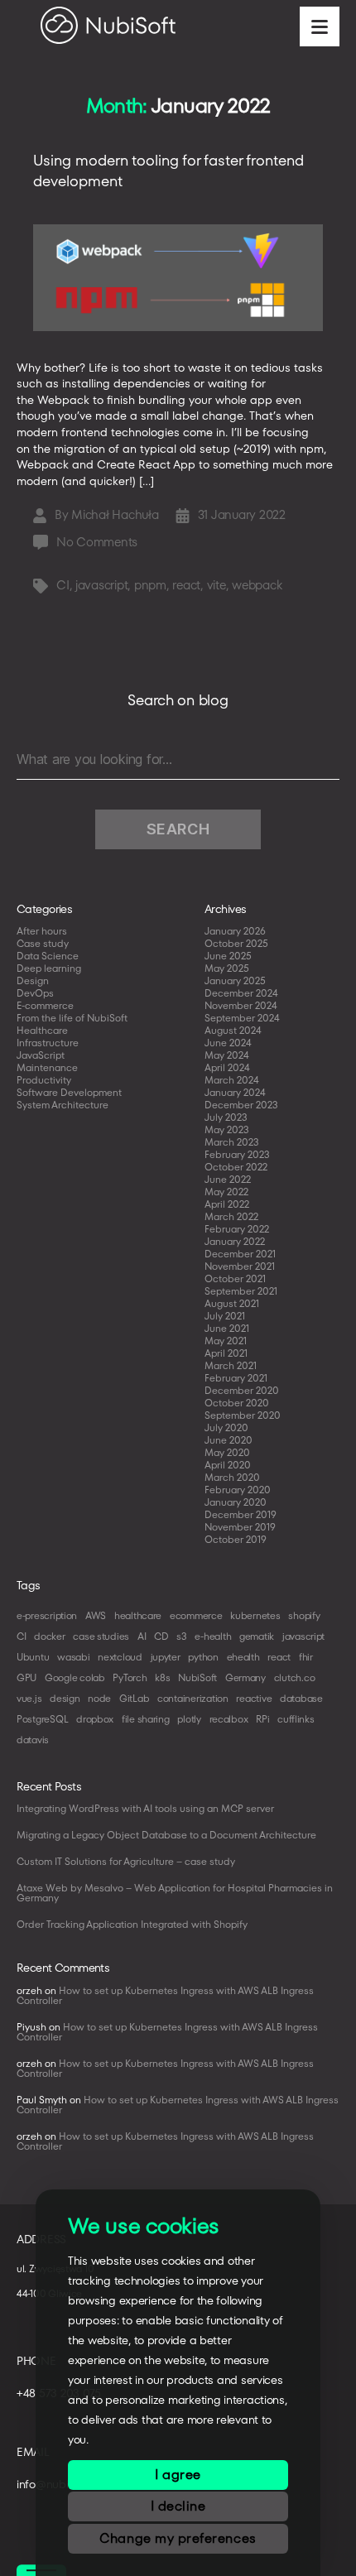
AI (142, 1636)
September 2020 (243, 1415)
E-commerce (45, 1005)
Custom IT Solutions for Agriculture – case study (126, 1861)
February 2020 (238, 1490)
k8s (162, 1677)
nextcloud (120, 1657)
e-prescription (47, 1615)
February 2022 (237, 1229)
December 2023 (241, 1105)
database (301, 1698)
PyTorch (130, 1677)
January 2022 (235, 1241)
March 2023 (232, 1142)
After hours (42, 931)
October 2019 (236, 1539)
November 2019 (240, 1527)
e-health (213, 1636)
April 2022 (227, 1204)
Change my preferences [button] (178, 2538)
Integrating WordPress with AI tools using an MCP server (145, 1808)
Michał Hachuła (115, 514)
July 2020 (226, 1427)
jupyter (166, 1657)
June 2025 (228, 956)
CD (161, 1636)
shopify (304, 1615)
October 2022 (236, 1167)
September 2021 (241, 1291)
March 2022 (231, 1216)
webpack (257, 585)
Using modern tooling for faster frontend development (168, 171)
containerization (193, 1698)
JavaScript (41, 1055)
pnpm (150, 585)
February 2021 (236, 1378)
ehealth (243, 1657)
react (186, 585)
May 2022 (226, 1192)
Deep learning (49, 968)
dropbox (95, 1719)
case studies (101, 1636)
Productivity (44, 1080)
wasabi (73, 1657)
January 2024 (235, 1092)
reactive (254, 1698)
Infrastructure (48, 1043)
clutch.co (295, 1677)
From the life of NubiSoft (72, 1018)
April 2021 (226, 1353)
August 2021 (232, 1303)
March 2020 (232, 1477)
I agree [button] (178, 2475)
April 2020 (228, 1465)
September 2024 (242, 1018)
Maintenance (47, 1067)
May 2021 (226, 1341)
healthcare (138, 1615)
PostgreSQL (42, 1719)
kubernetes (255, 1615)
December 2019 (241, 1514)
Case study (43, 943)
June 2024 (228, 1043)
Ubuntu (33, 1657)
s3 (181, 1636)
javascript (101, 585)
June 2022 (228, 1179)
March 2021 (231, 1365)
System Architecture (63, 1105)
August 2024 (233, 1030)
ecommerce (196, 1615)
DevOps (35, 993)
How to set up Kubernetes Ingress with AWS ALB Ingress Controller (165, 1995)
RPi (262, 1719)
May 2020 (227, 1452)
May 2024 (227, 1055)
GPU (26, 1677)
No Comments (97, 542)
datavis (33, 1740)
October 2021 (235, 1278)
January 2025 (235, 980)
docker (49, 1636)
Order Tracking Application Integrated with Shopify (132, 1924)
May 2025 (227, 968)
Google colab (75, 1677)
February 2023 (237, 1154)
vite (216, 585)
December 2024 (241, 993)
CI (63, 585)
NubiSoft (197, 1677)
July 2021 (225, 1316)
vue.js (29, 1698)
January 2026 (235, 931)
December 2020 (242, 1390)
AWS (96, 1615)
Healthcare (42, 1030)
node (99, 1698)
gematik (257, 1636)
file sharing (146, 1719)
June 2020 (229, 1440)
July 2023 (226, 1117)
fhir (306, 1657)
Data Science (48, 956)
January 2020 (236, 1502)
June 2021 (227, 1328)
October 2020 (237, 1403)
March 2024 (232, 1080)
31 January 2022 (242, 514)
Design (33, 980)
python (203, 1657)
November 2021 (240, 1266)
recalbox (229, 1719)
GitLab (134, 1698)
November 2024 (241, 1005)
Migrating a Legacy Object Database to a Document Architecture (166, 1835)
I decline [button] (178, 2506)
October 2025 (236, 943)
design (65, 1698)
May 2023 (227, 1129)
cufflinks (296, 1719)
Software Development (69, 1092)
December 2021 (240, 1254)
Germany (245, 1677)
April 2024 (227, 1067)
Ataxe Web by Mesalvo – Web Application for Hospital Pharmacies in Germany (175, 1893)
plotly (189, 1719)
